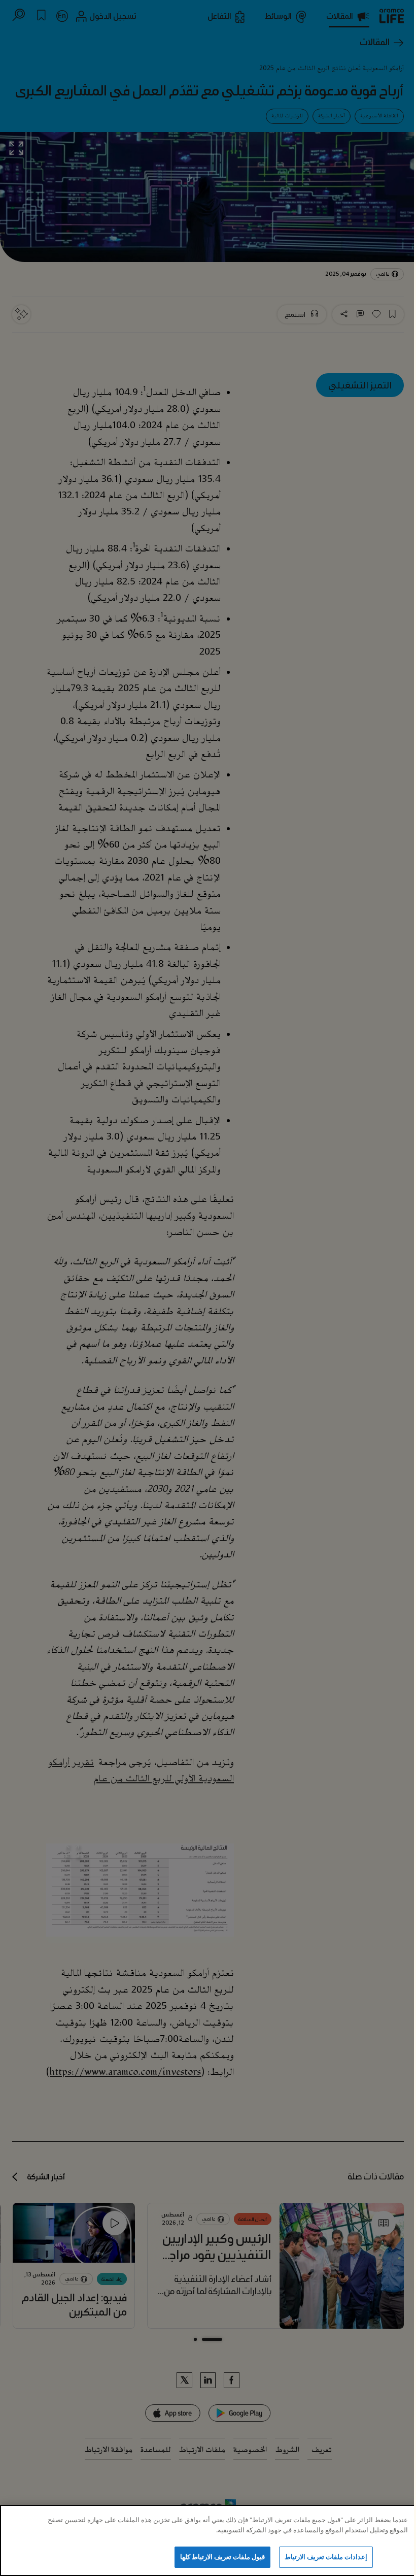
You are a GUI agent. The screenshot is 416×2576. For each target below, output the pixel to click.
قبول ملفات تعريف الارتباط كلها (223, 2557)
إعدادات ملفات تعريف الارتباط (326, 2557)
